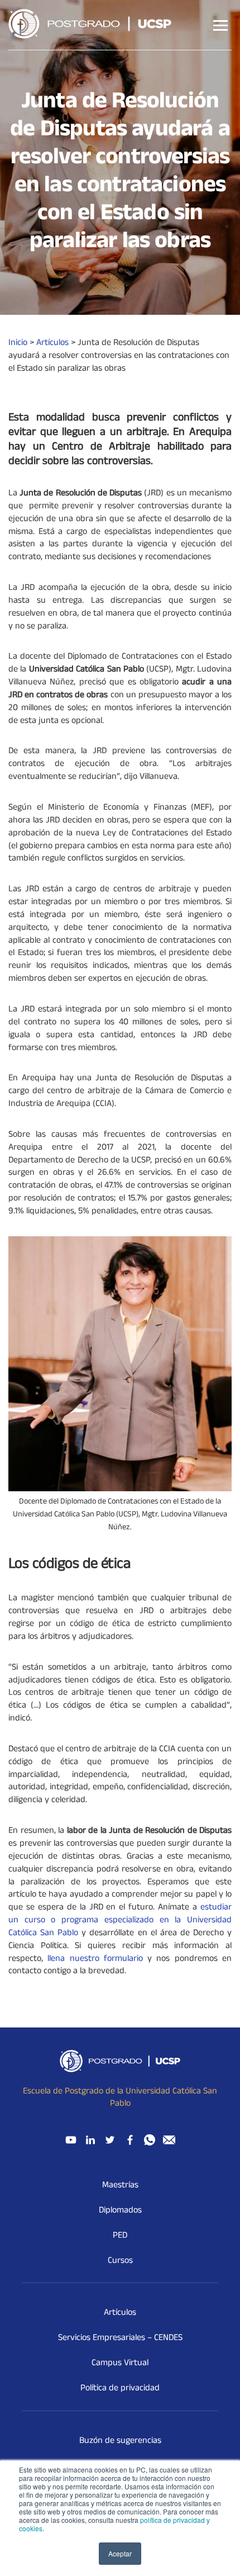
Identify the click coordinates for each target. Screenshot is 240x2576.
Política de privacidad (120, 2389)
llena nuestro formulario (95, 1959)
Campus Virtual (120, 2364)
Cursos (120, 2261)
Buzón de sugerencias (120, 2441)
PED (120, 2236)
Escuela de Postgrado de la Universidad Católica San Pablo (120, 2098)
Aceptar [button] (120, 2553)
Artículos (120, 2313)
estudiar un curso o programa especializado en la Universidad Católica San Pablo (120, 1921)
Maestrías (120, 2186)
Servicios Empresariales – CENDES (120, 2338)
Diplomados (120, 2211)
